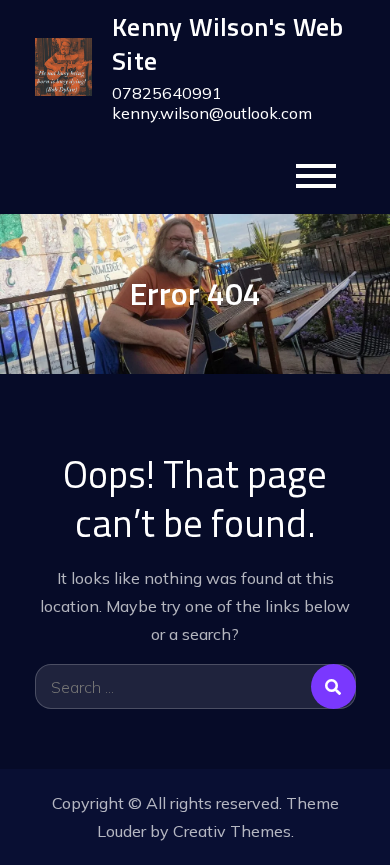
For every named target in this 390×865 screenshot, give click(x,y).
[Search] (333, 686)
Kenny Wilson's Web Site (228, 43)
